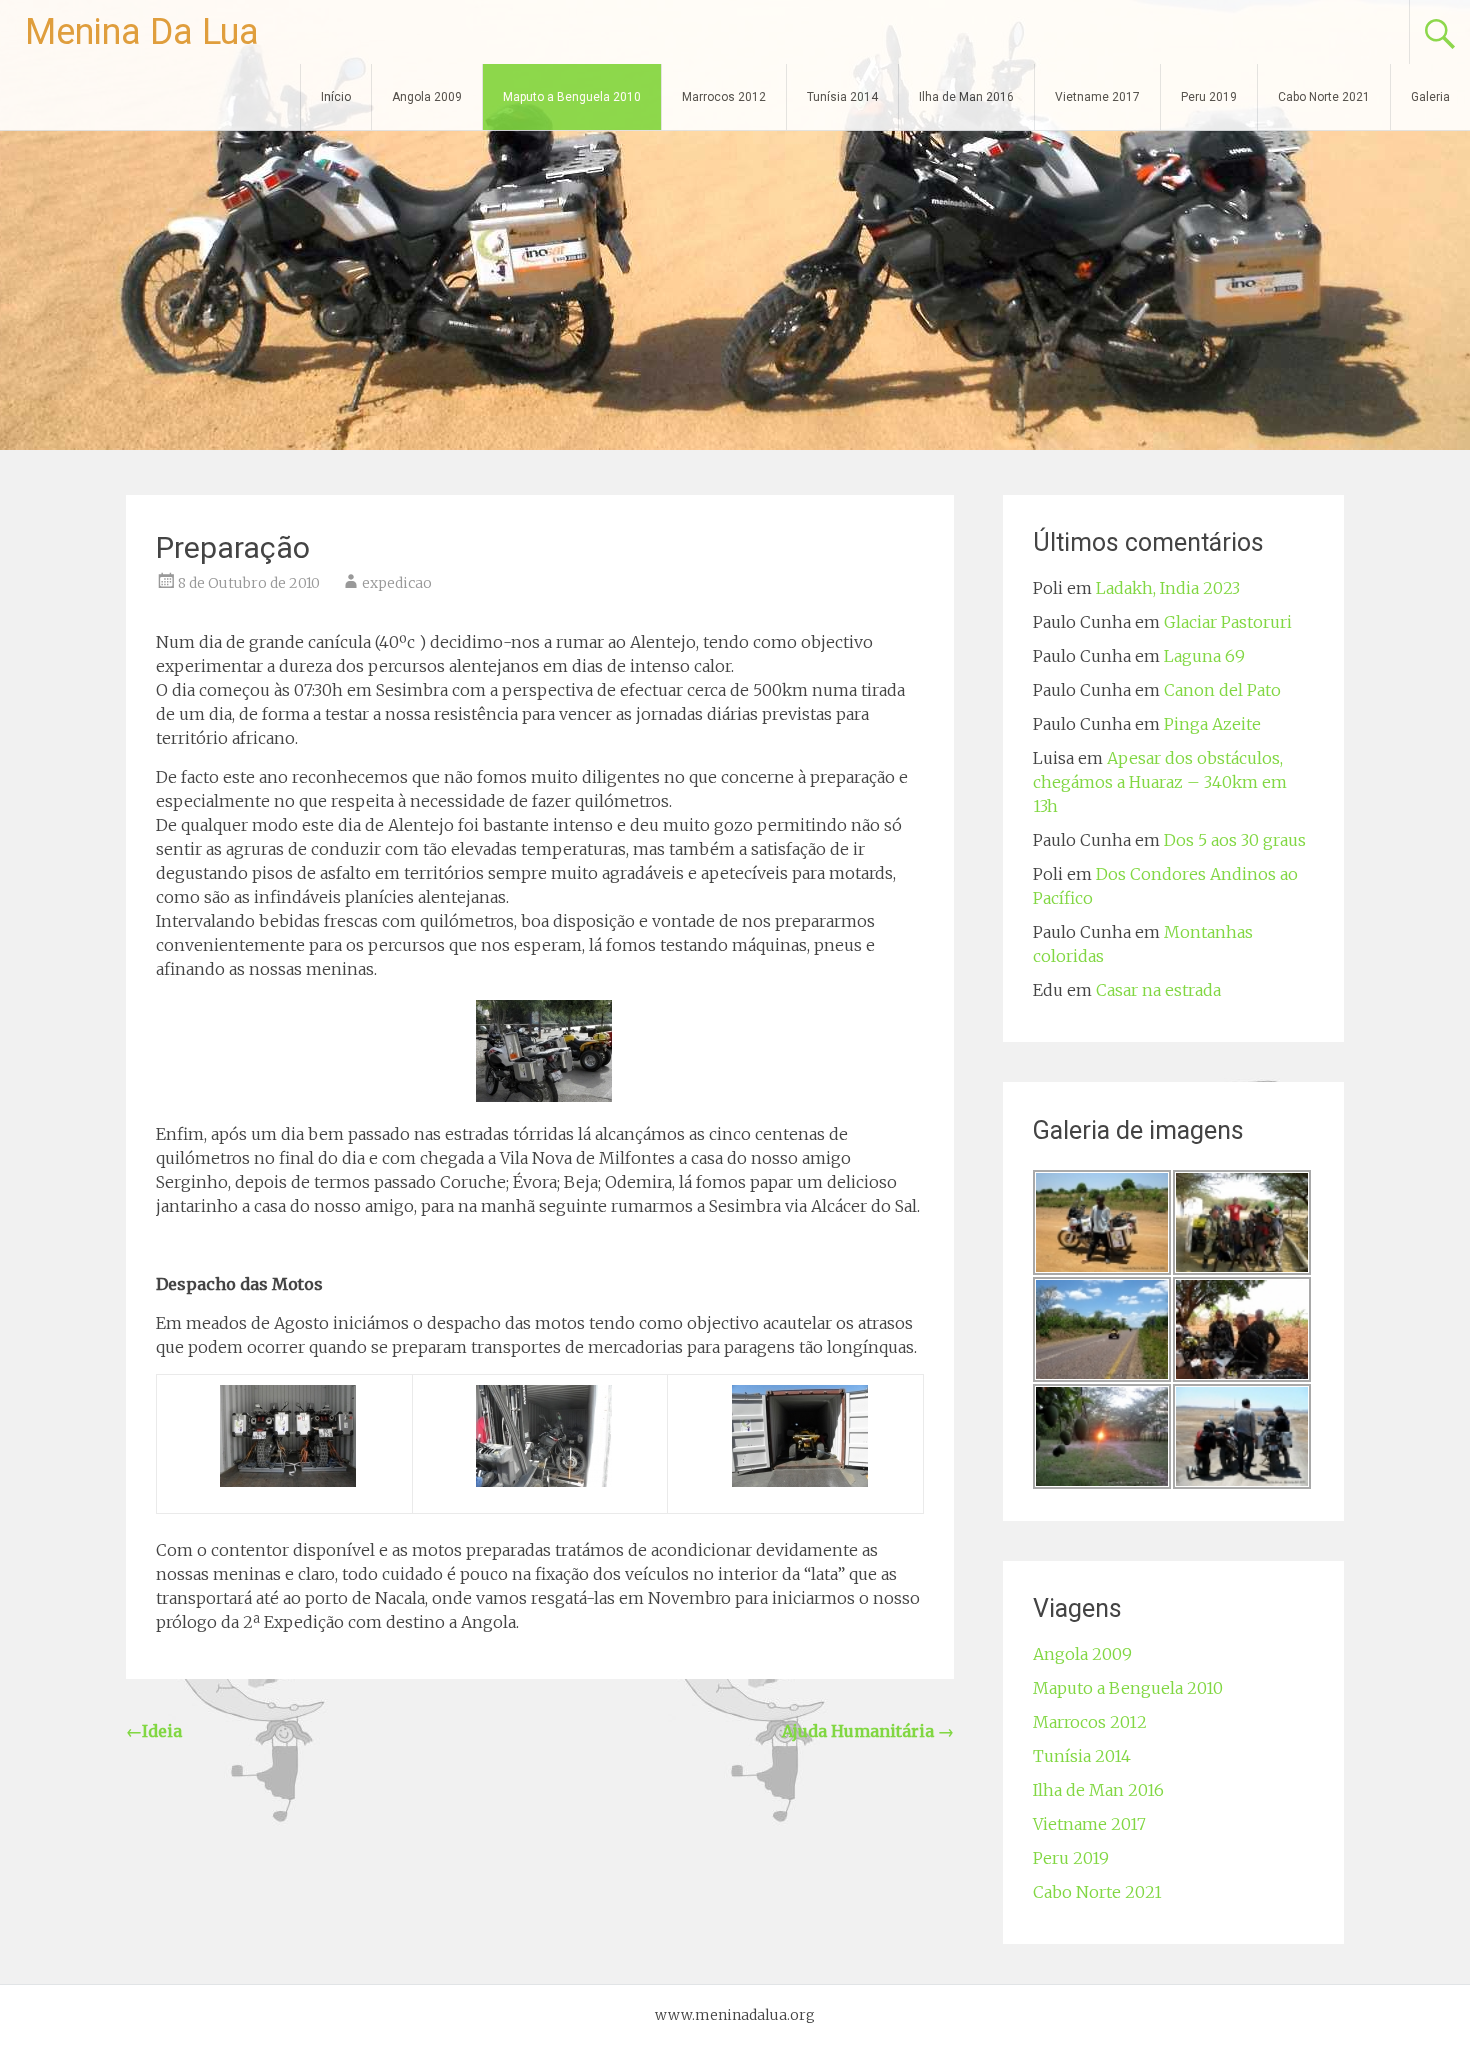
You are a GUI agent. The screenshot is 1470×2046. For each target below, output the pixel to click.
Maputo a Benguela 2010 (572, 97)
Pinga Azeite (1212, 724)
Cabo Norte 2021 (1324, 97)
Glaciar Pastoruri (1228, 622)
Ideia (154, 1731)
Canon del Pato (1222, 690)
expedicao (397, 583)
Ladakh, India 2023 (1168, 588)
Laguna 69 (1204, 656)
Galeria (1430, 97)
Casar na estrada (1158, 990)
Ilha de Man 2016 (966, 97)
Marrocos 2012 (724, 97)
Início (336, 97)
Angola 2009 (427, 97)
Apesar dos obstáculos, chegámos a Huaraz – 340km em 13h (1160, 782)
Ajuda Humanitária (868, 1731)
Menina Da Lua (142, 32)
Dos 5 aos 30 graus (1235, 840)
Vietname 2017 (1097, 97)
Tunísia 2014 (842, 97)
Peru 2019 (1209, 97)
